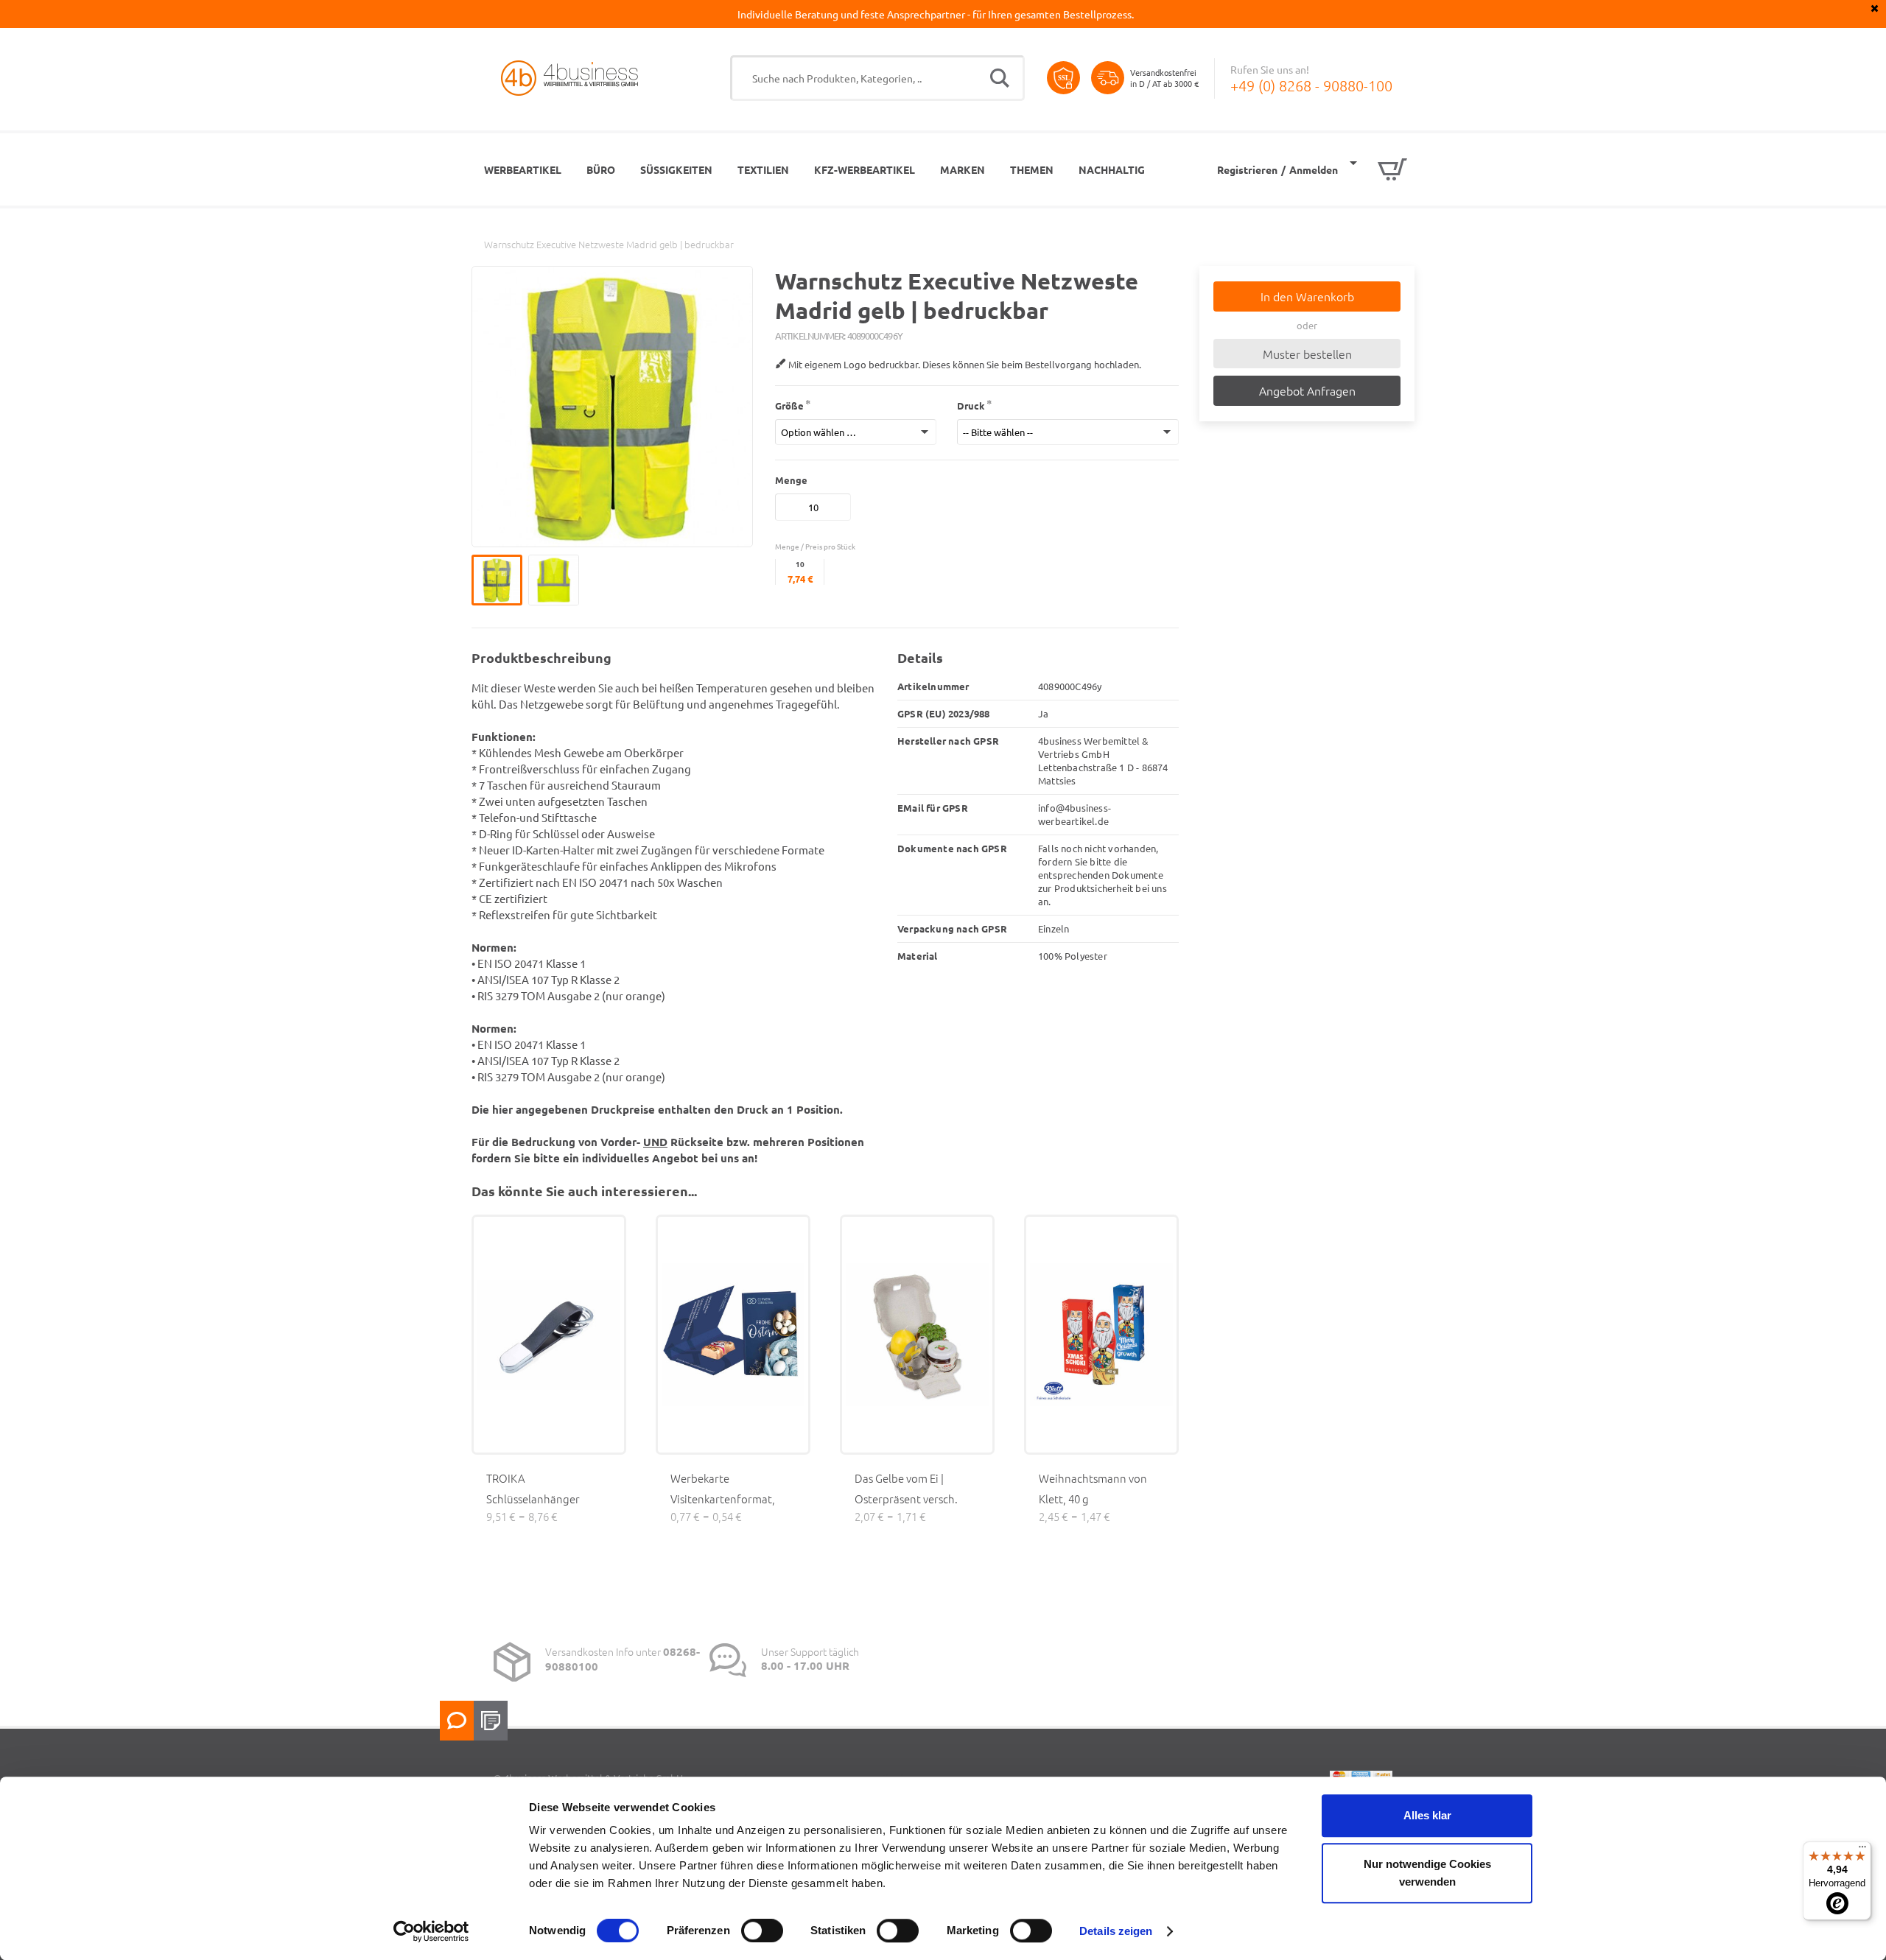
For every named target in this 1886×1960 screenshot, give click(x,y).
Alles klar (1427, 1815)
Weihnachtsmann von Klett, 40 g (1093, 1488)
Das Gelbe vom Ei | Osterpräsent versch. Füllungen (906, 1499)
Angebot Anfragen (1307, 390)
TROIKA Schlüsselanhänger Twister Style (533, 1499)
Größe (789, 405)
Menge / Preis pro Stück (815, 546)
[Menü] (1862, 1850)
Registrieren (1247, 169)
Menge (791, 480)
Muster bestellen (1307, 354)
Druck (971, 405)
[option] (500, 580)
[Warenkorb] (1378, 169)
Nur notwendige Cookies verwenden (1427, 1873)
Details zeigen (1116, 1931)
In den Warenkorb (1307, 296)
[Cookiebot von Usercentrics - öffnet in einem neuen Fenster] (431, 1931)
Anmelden (1314, 169)
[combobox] (877, 78)
